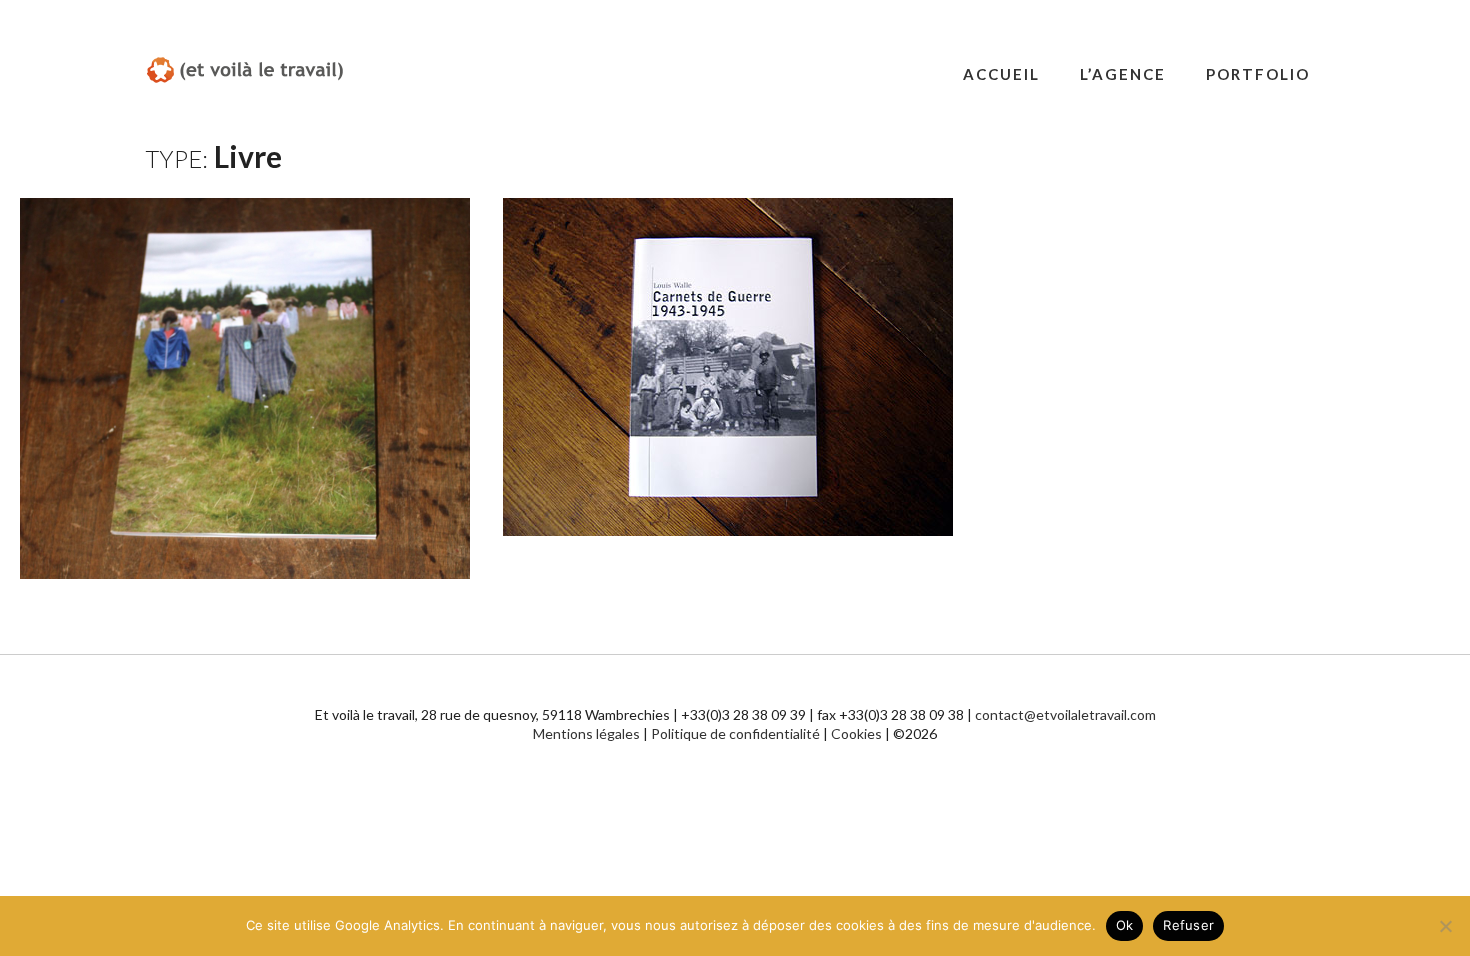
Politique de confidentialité (735, 733)
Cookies (856, 733)
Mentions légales (586, 733)
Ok (1125, 925)
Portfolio (1258, 74)
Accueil (1001, 74)
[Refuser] (1445, 926)
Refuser (1188, 925)
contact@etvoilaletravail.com (1065, 714)
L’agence (1123, 74)
